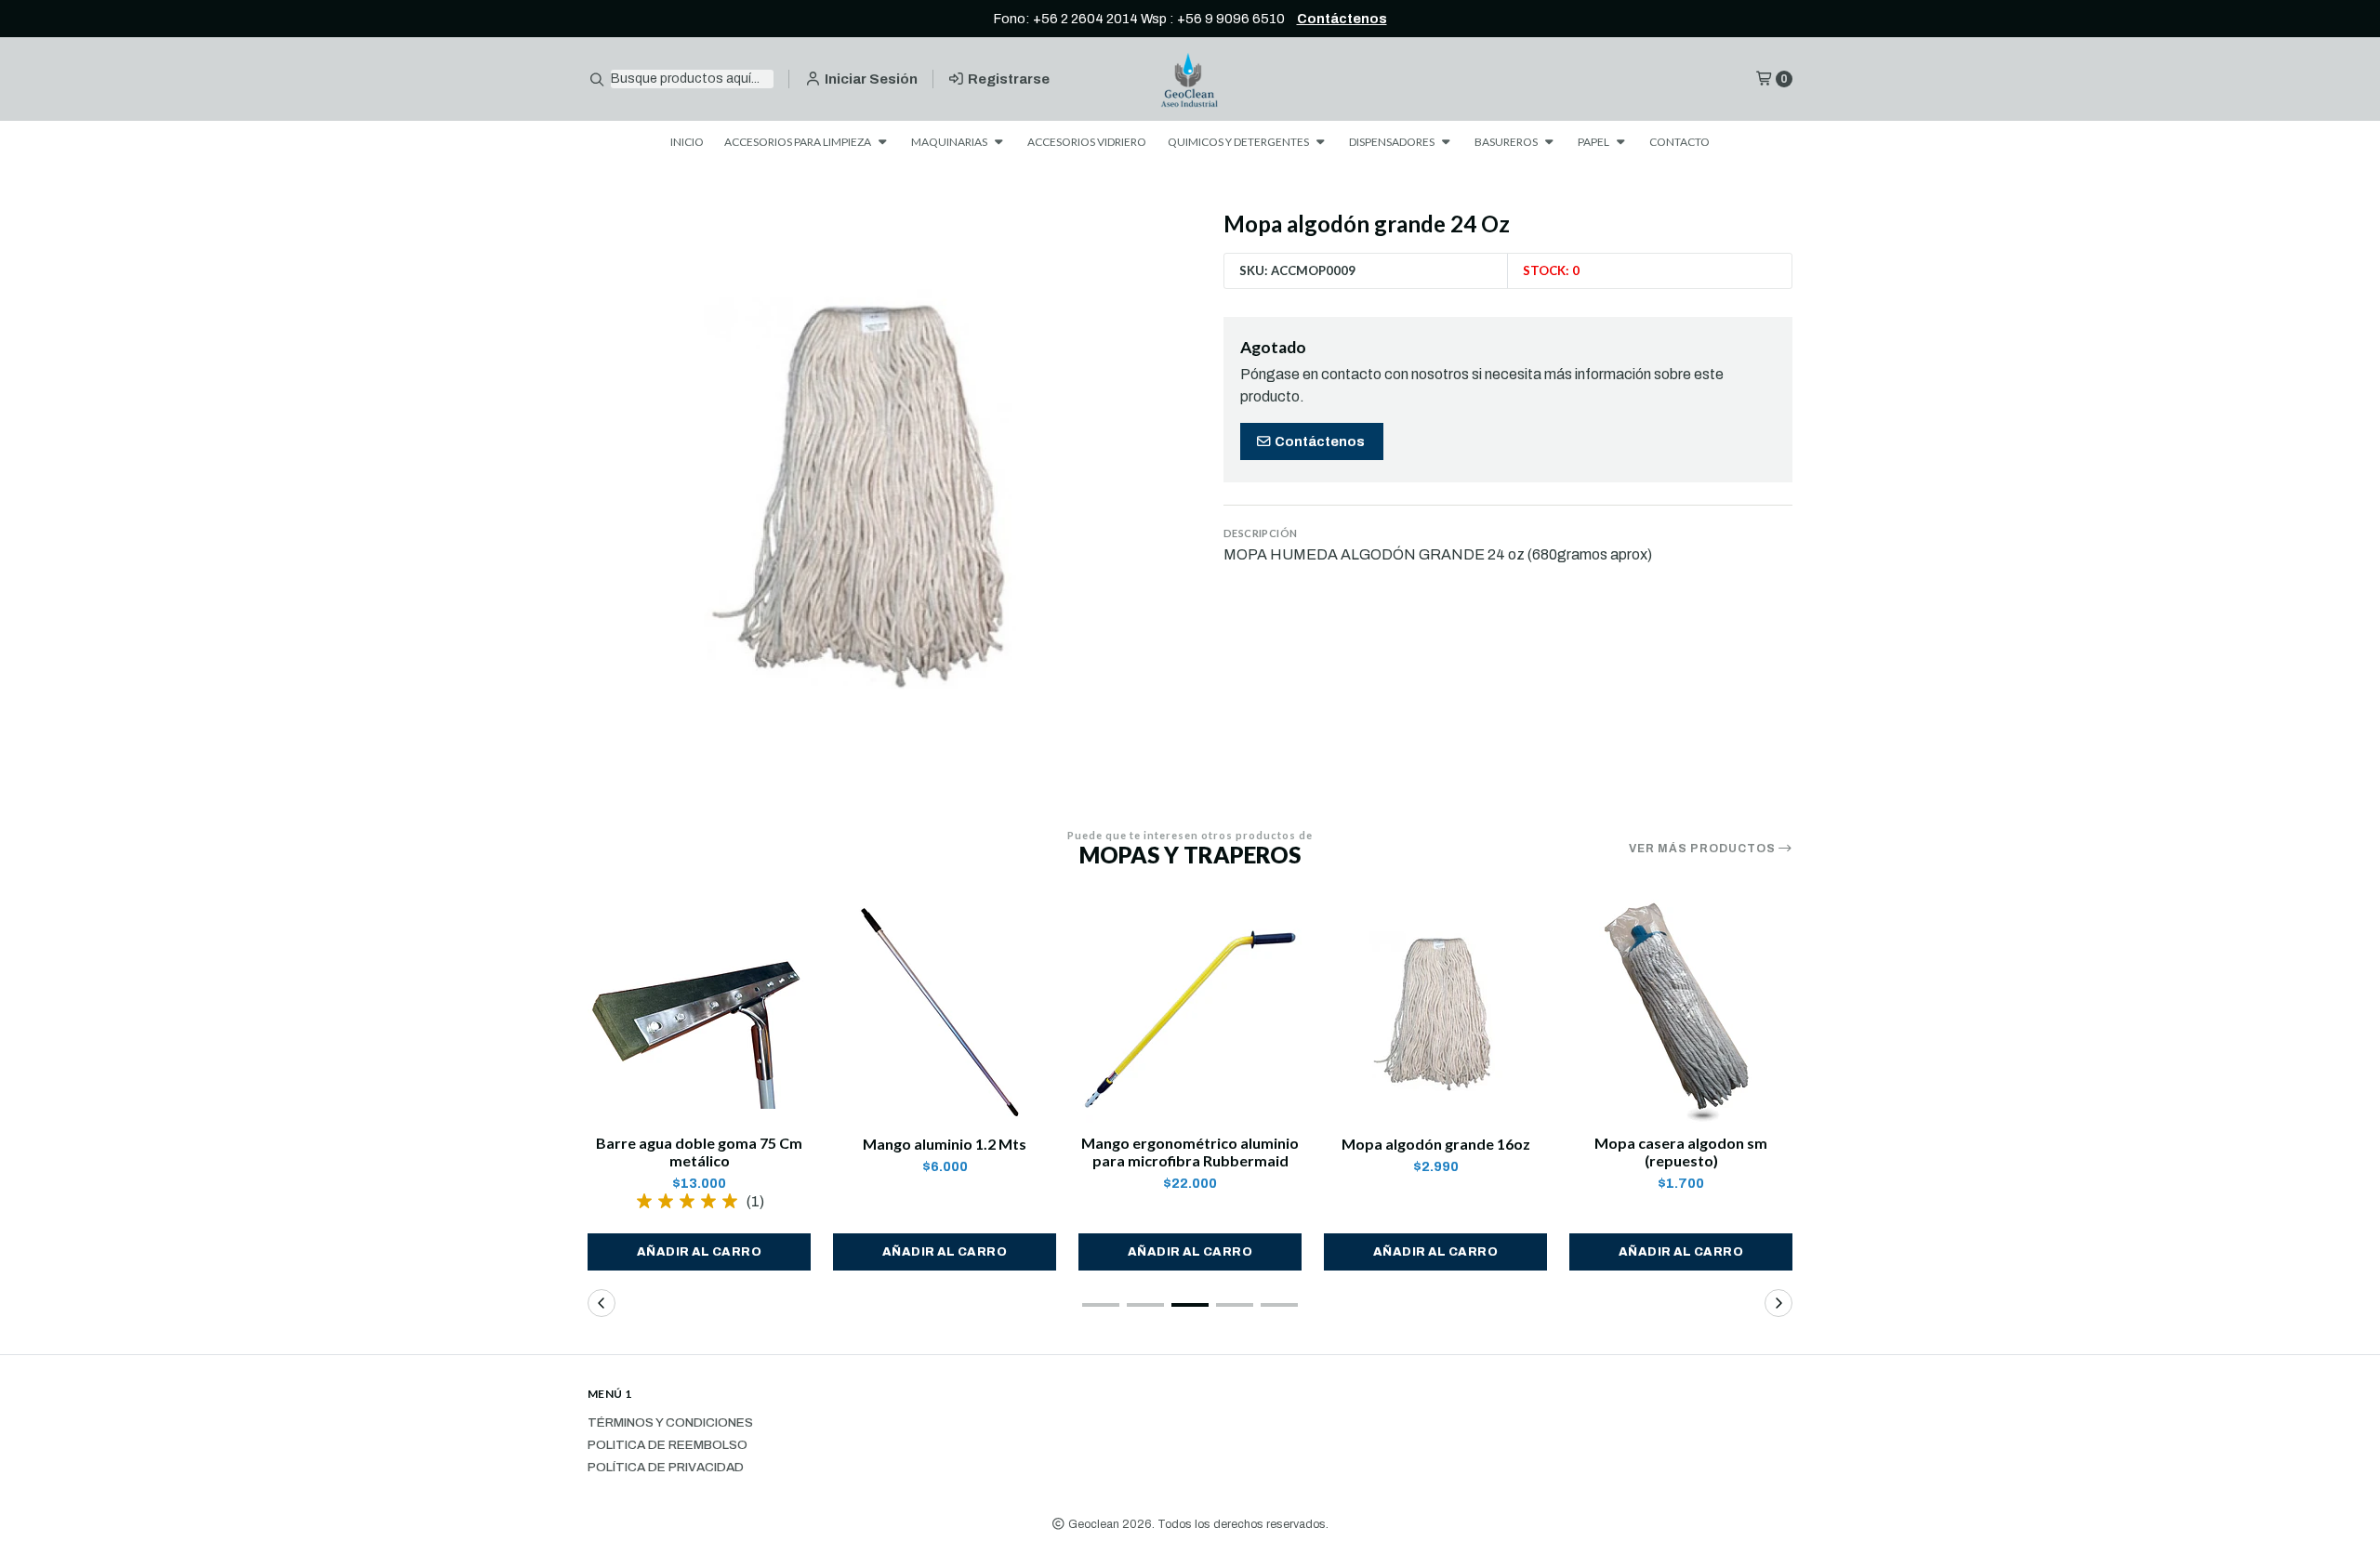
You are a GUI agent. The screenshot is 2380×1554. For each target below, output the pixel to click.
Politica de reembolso (668, 1445)
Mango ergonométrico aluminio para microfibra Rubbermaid (1190, 1152)
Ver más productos (1704, 849)
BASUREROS (1507, 142)
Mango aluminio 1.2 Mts (945, 1144)
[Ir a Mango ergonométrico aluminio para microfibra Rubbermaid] (1190, 1011)
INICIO (687, 142)
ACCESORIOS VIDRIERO (1087, 142)
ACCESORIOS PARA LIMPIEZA (799, 142)
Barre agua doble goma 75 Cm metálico (699, 1152)
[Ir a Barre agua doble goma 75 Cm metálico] (699, 1011)
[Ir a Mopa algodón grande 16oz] (1435, 1011)
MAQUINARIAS (950, 142)
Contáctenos (1342, 19)
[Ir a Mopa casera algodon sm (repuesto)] (1681, 1011)
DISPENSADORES (1393, 142)
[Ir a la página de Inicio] (1190, 79)
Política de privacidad (666, 1468)
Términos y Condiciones (670, 1423)
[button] (699, 1252)
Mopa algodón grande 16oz (1436, 1144)
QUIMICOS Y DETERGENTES (1239, 142)
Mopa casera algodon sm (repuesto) (1681, 1152)
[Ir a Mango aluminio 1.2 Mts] (945, 1011)
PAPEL (1594, 142)
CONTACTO (1679, 142)
